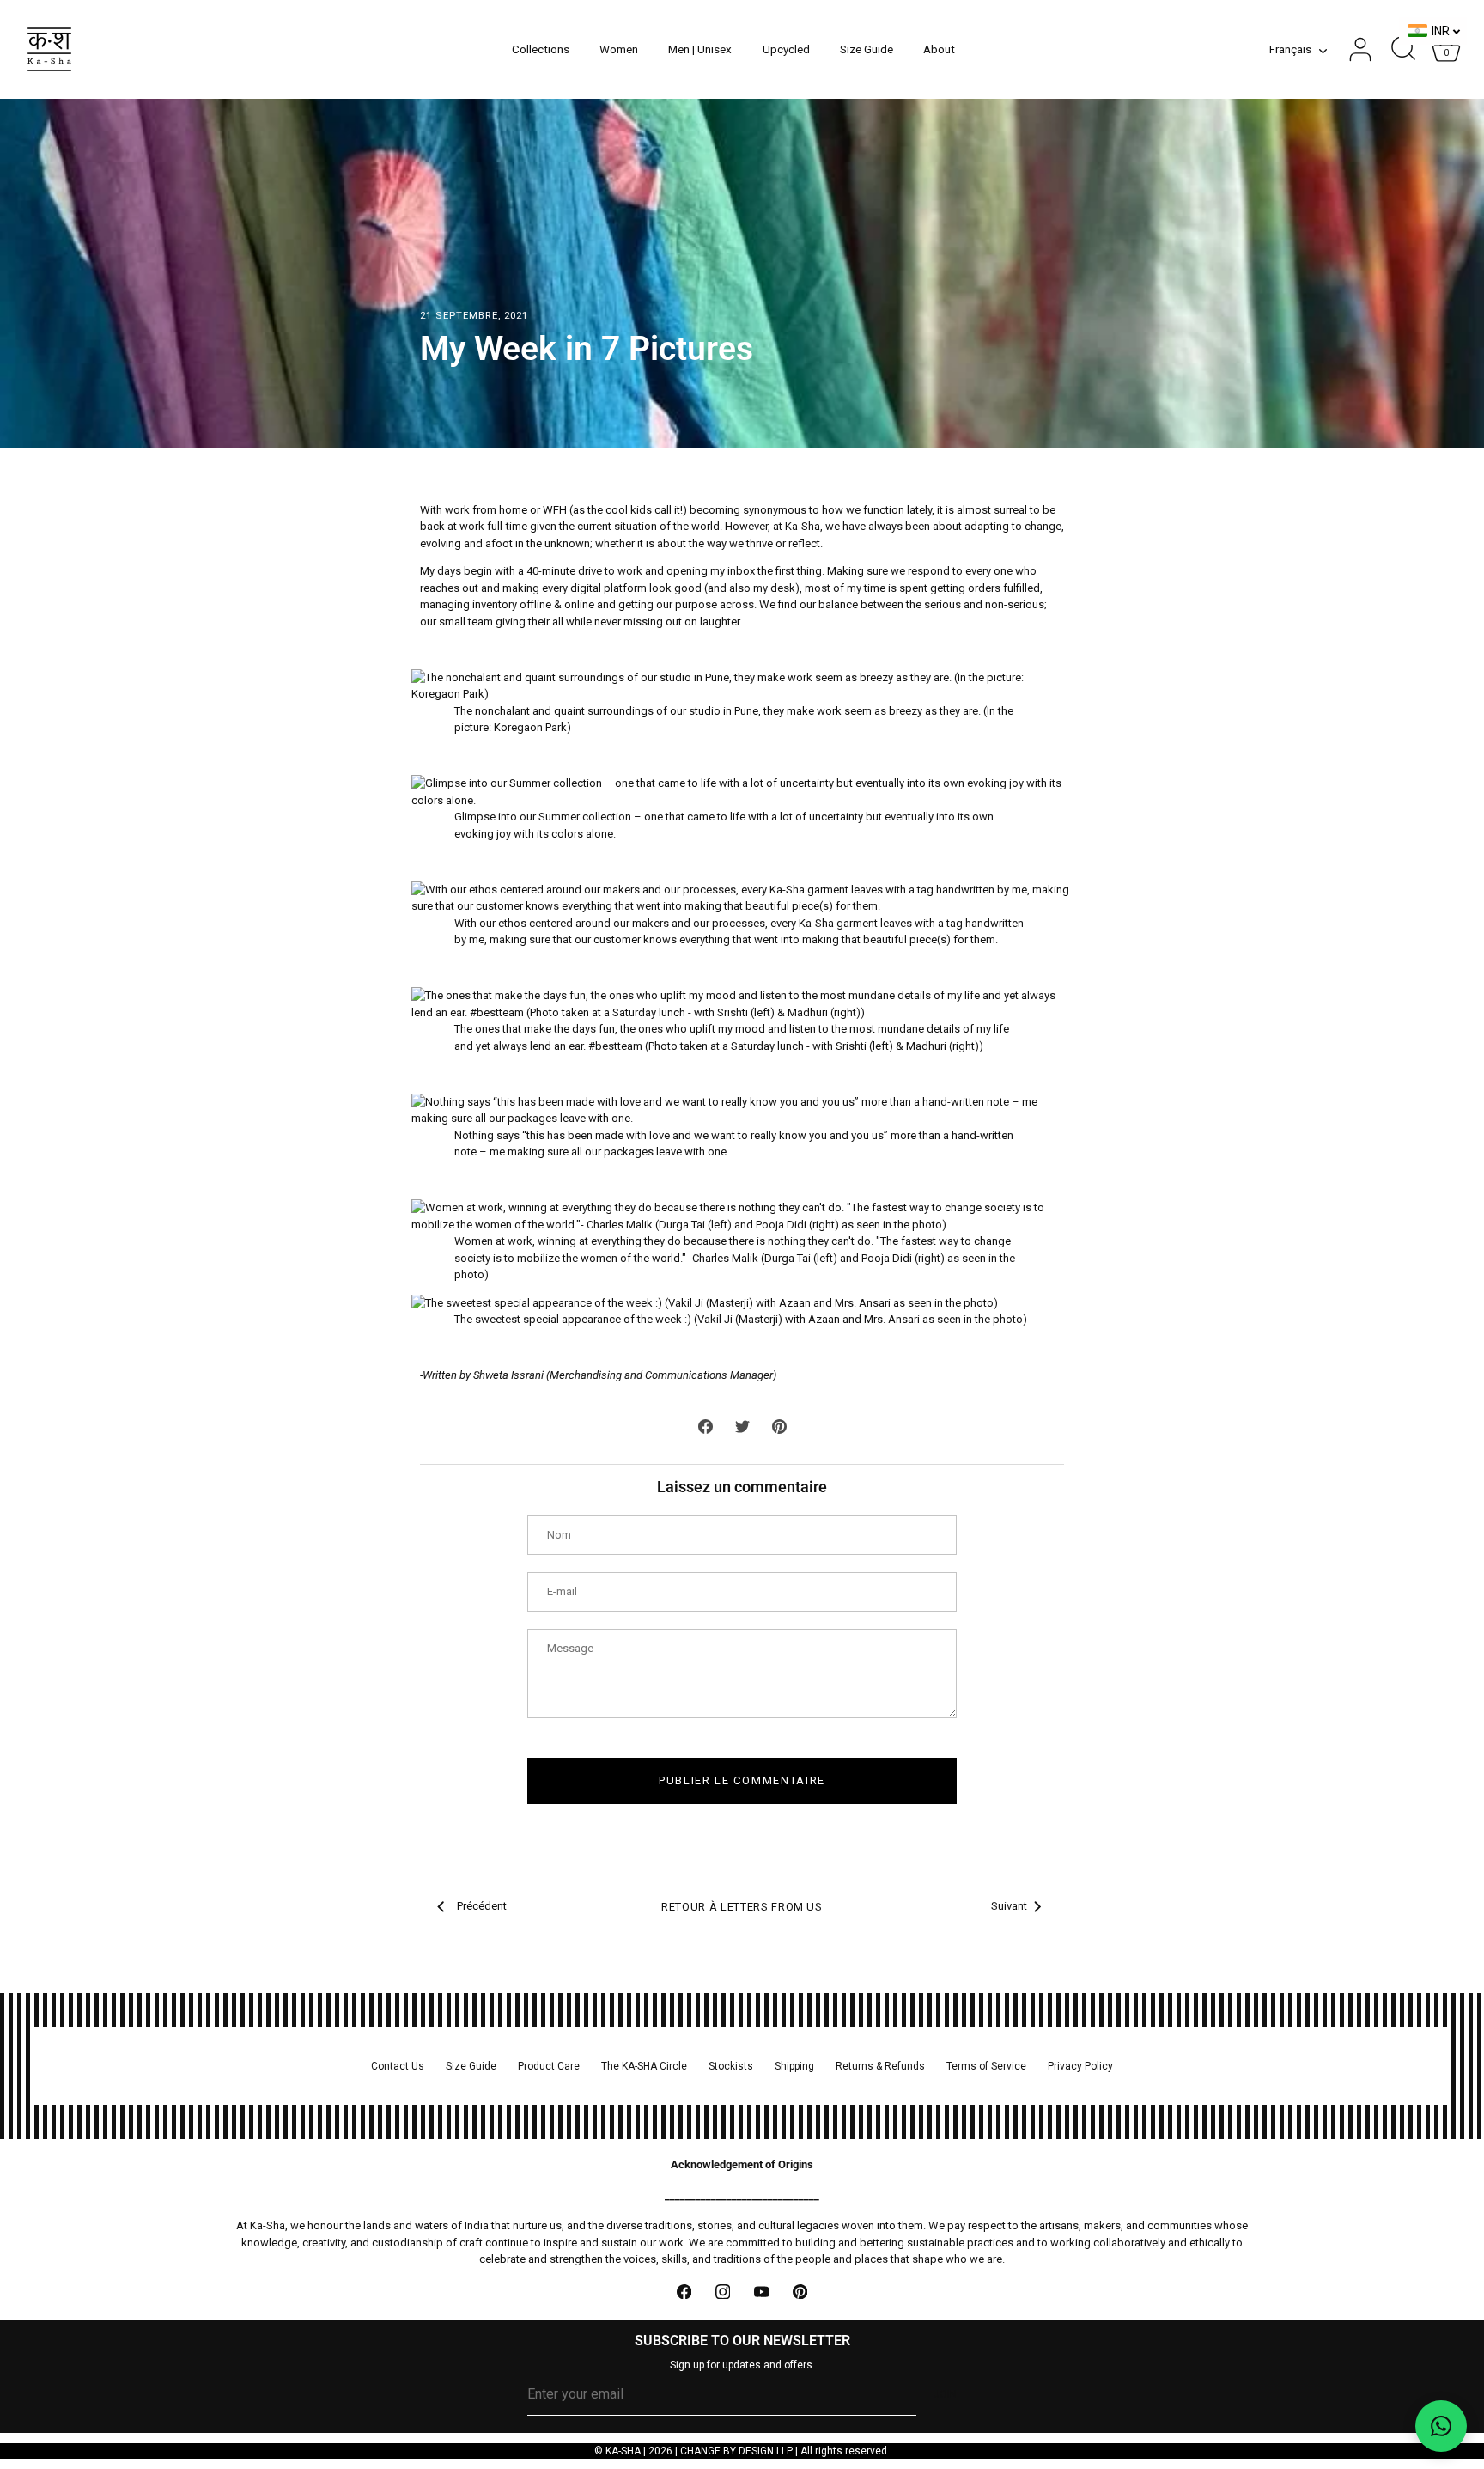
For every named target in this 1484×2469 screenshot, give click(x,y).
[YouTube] (761, 2292)
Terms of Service (986, 2066)
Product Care (549, 2066)
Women (619, 49)
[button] (1441, 2426)
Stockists (731, 2066)
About (939, 49)
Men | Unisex (700, 49)
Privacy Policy (1080, 2066)
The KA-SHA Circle (644, 2066)
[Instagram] (723, 2292)
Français (1290, 49)
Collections (541, 49)
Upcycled (786, 49)
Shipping (794, 2066)
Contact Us (398, 2066)
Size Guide (867, 49)
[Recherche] (1403, 50)
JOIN (945, 2394)
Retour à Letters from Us (742, 1907)
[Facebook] (684, 2292)
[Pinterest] (800, 2292)
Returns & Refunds (880, 2066)
